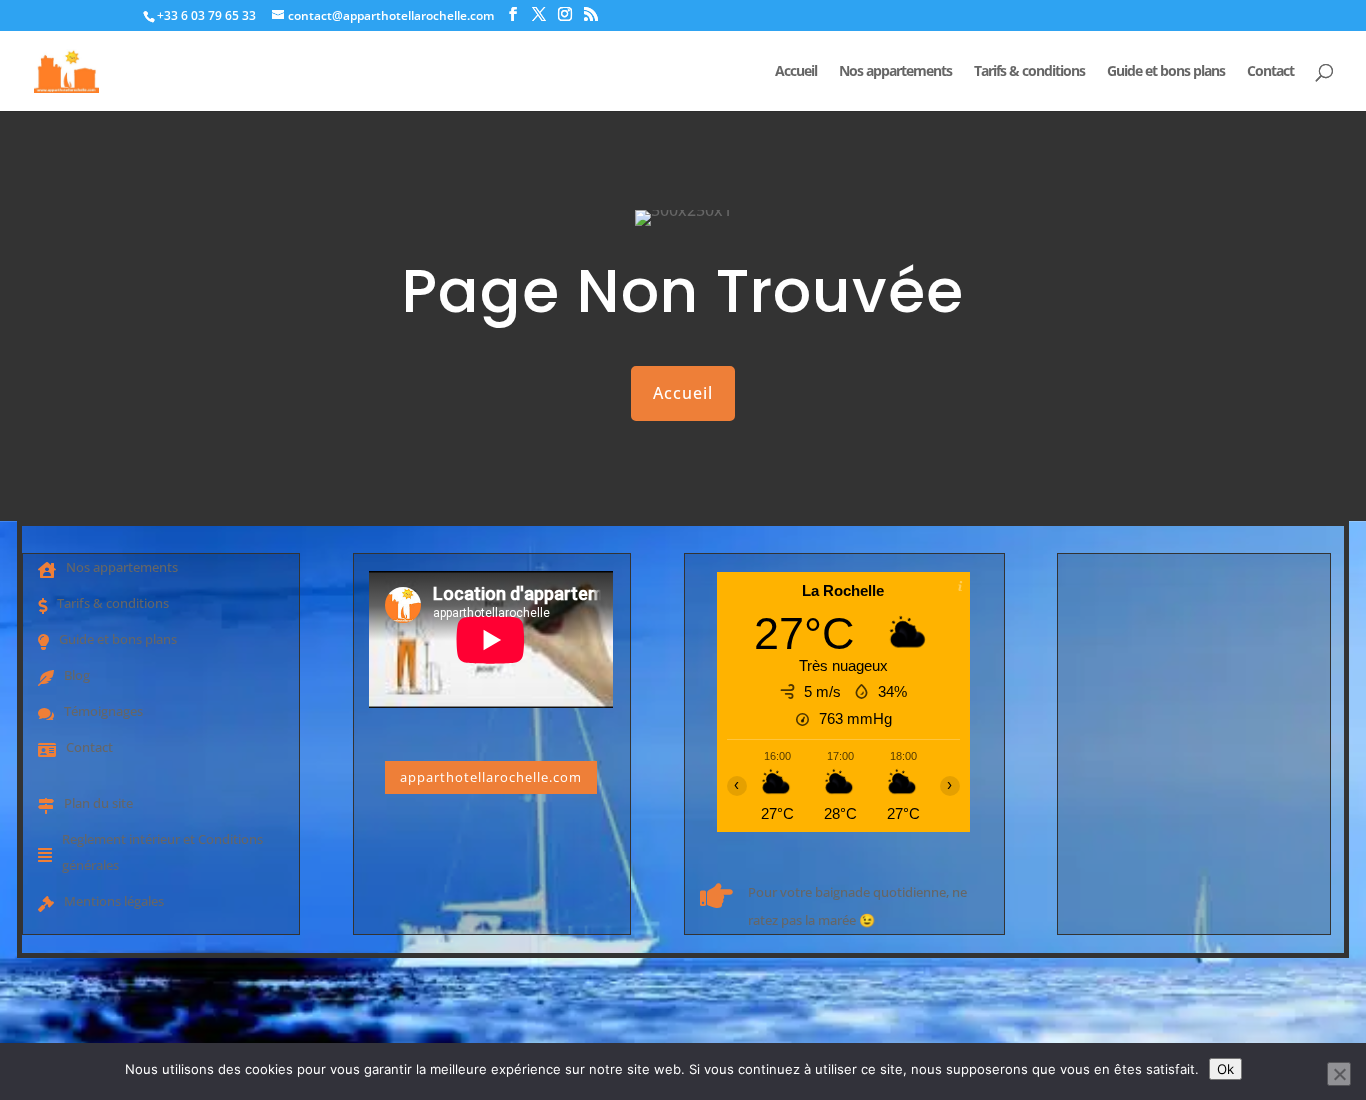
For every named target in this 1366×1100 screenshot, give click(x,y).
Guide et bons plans (1166, 72)
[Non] (1339, 1074)
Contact (1270, 72)
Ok (1225, 1069)
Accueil (796, 72)
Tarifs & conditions (1029, 72)
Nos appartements (895, 72)
